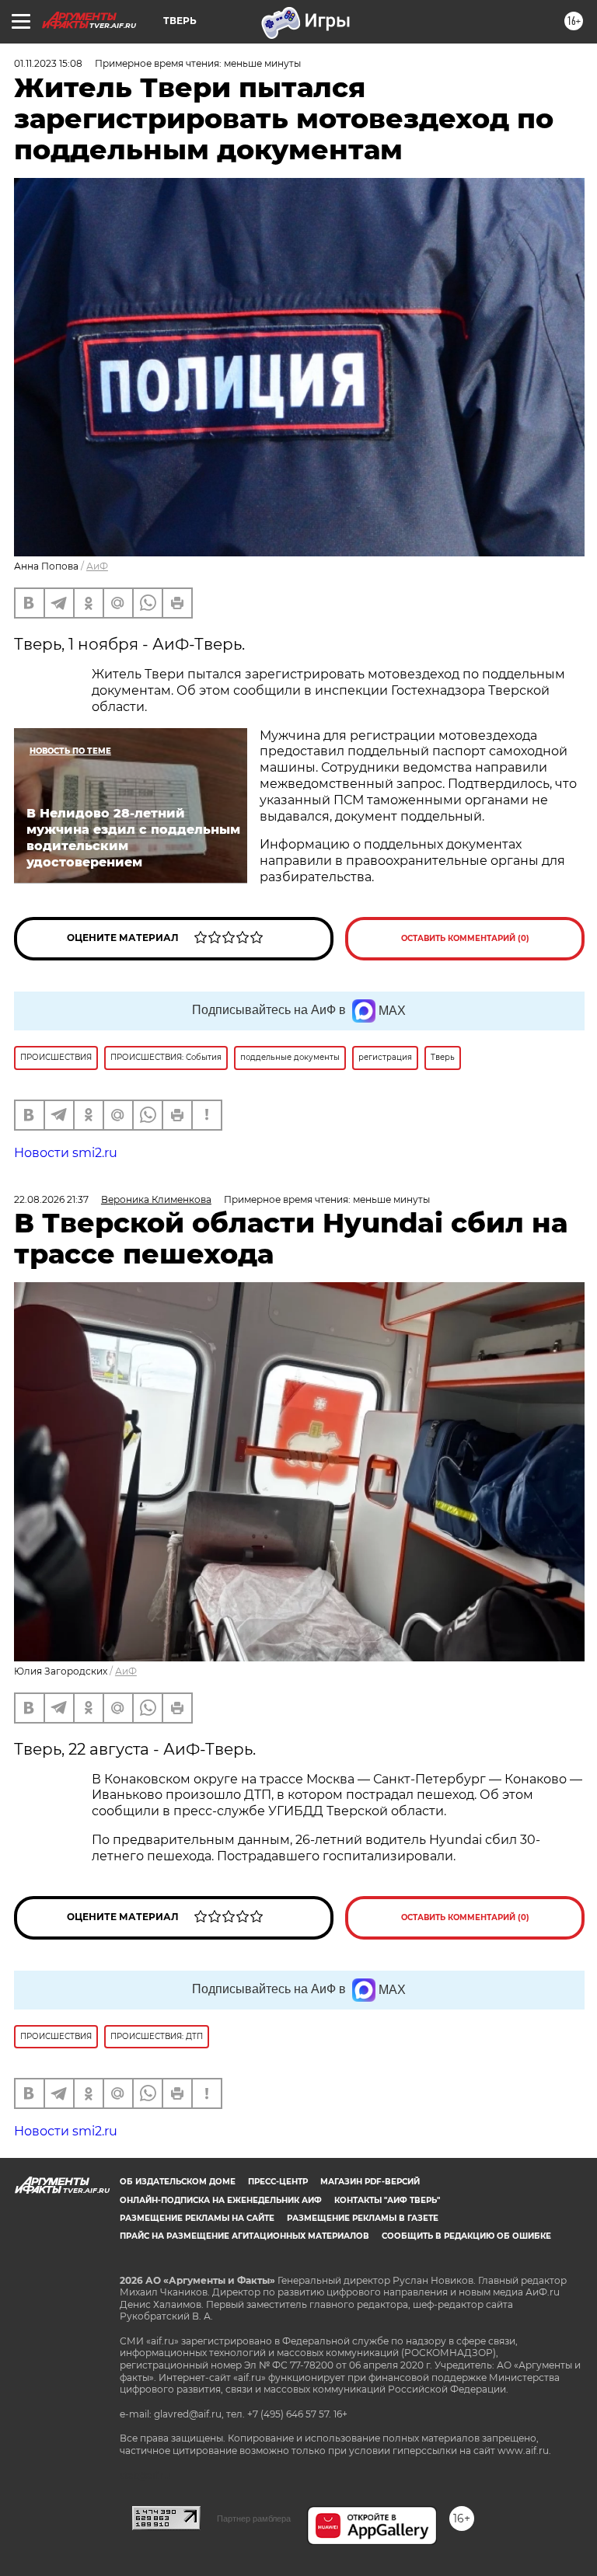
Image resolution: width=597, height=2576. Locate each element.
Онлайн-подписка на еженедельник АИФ (221, 2200)
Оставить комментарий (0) (465, 938)
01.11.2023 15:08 (48, 63)
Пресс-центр (278, 2182)
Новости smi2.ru (66, 1153)
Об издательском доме (178, 2182)
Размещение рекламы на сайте (197, 2218)
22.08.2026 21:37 (51, 1199)
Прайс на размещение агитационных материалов (244, 2236)
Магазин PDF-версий (370, 2182)
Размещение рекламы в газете (363, 2218)
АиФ (97, 566)
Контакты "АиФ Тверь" (387, 2200)
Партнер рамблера (254, 2518)
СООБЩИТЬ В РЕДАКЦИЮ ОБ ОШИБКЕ (466, 2236)
